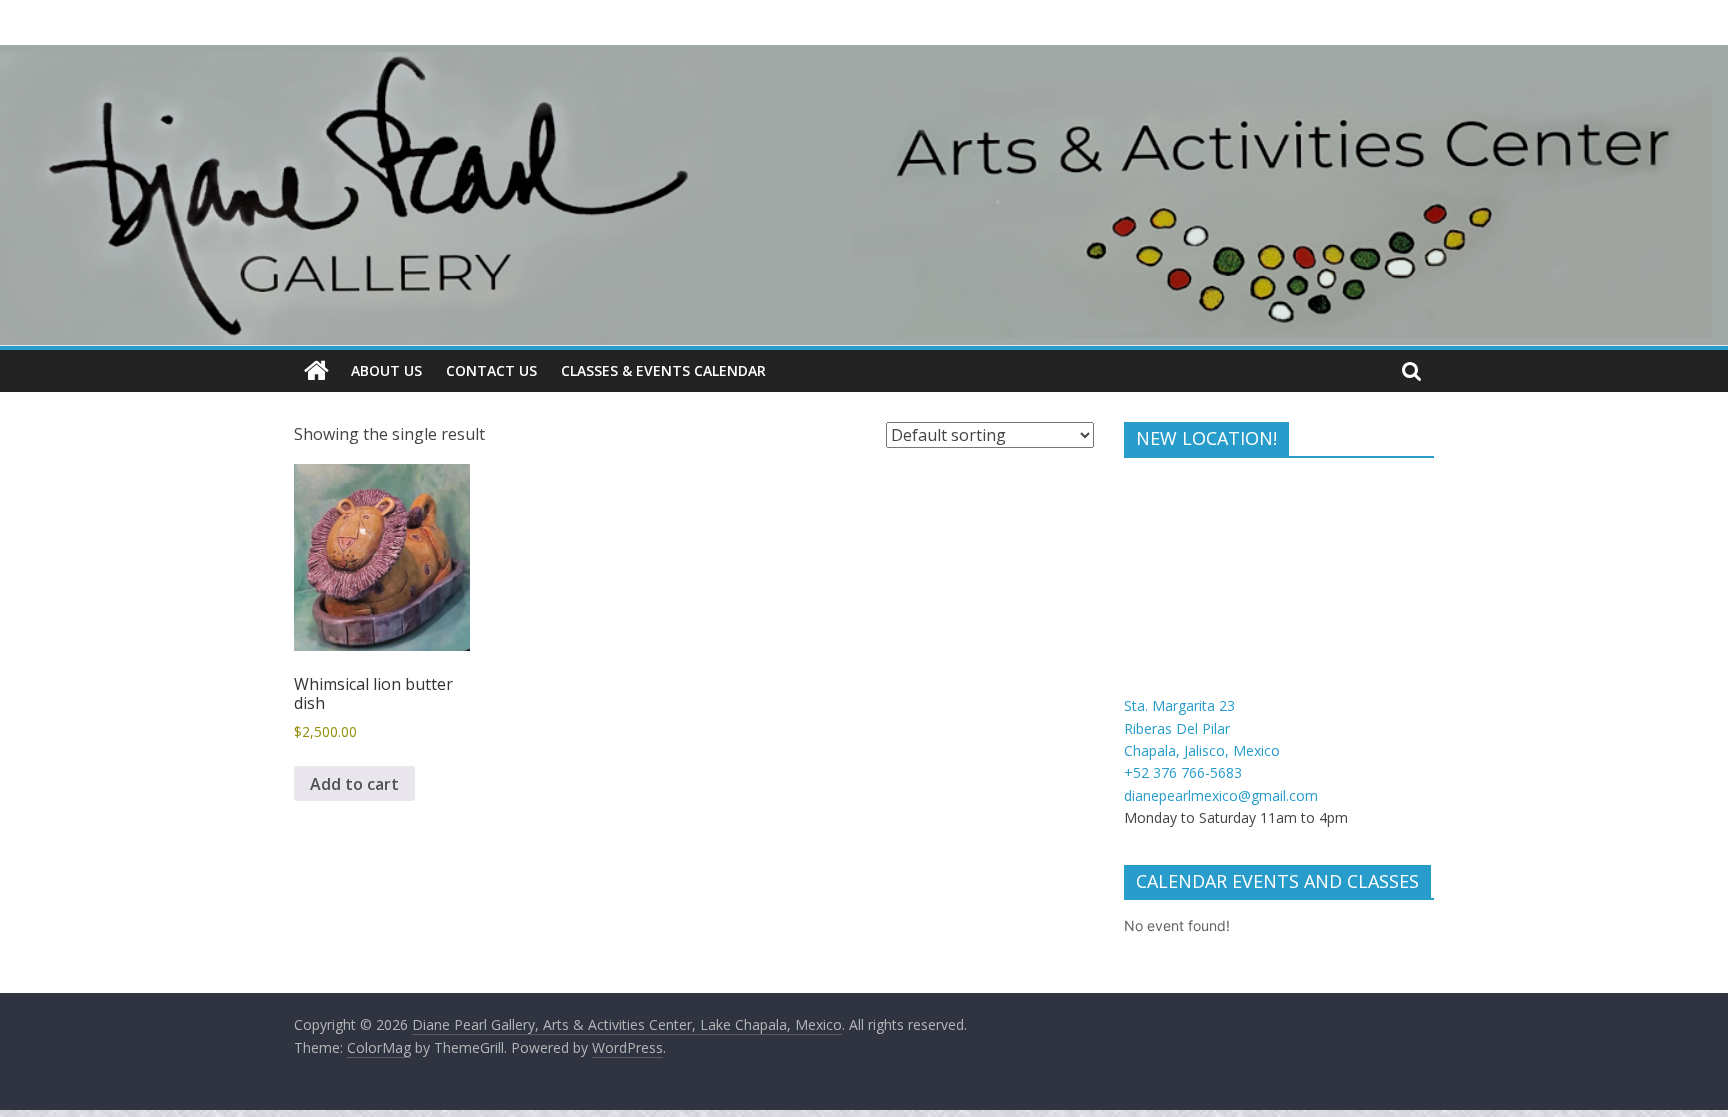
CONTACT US (491, 370)
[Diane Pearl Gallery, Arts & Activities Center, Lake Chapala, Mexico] (316, 371)
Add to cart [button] (354, 784)
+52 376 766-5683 (1183, 772)
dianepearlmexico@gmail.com (1221, 795)
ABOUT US (386, 370)
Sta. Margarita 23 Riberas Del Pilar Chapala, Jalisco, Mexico (1202, 728)
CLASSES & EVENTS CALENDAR (663, 370)
